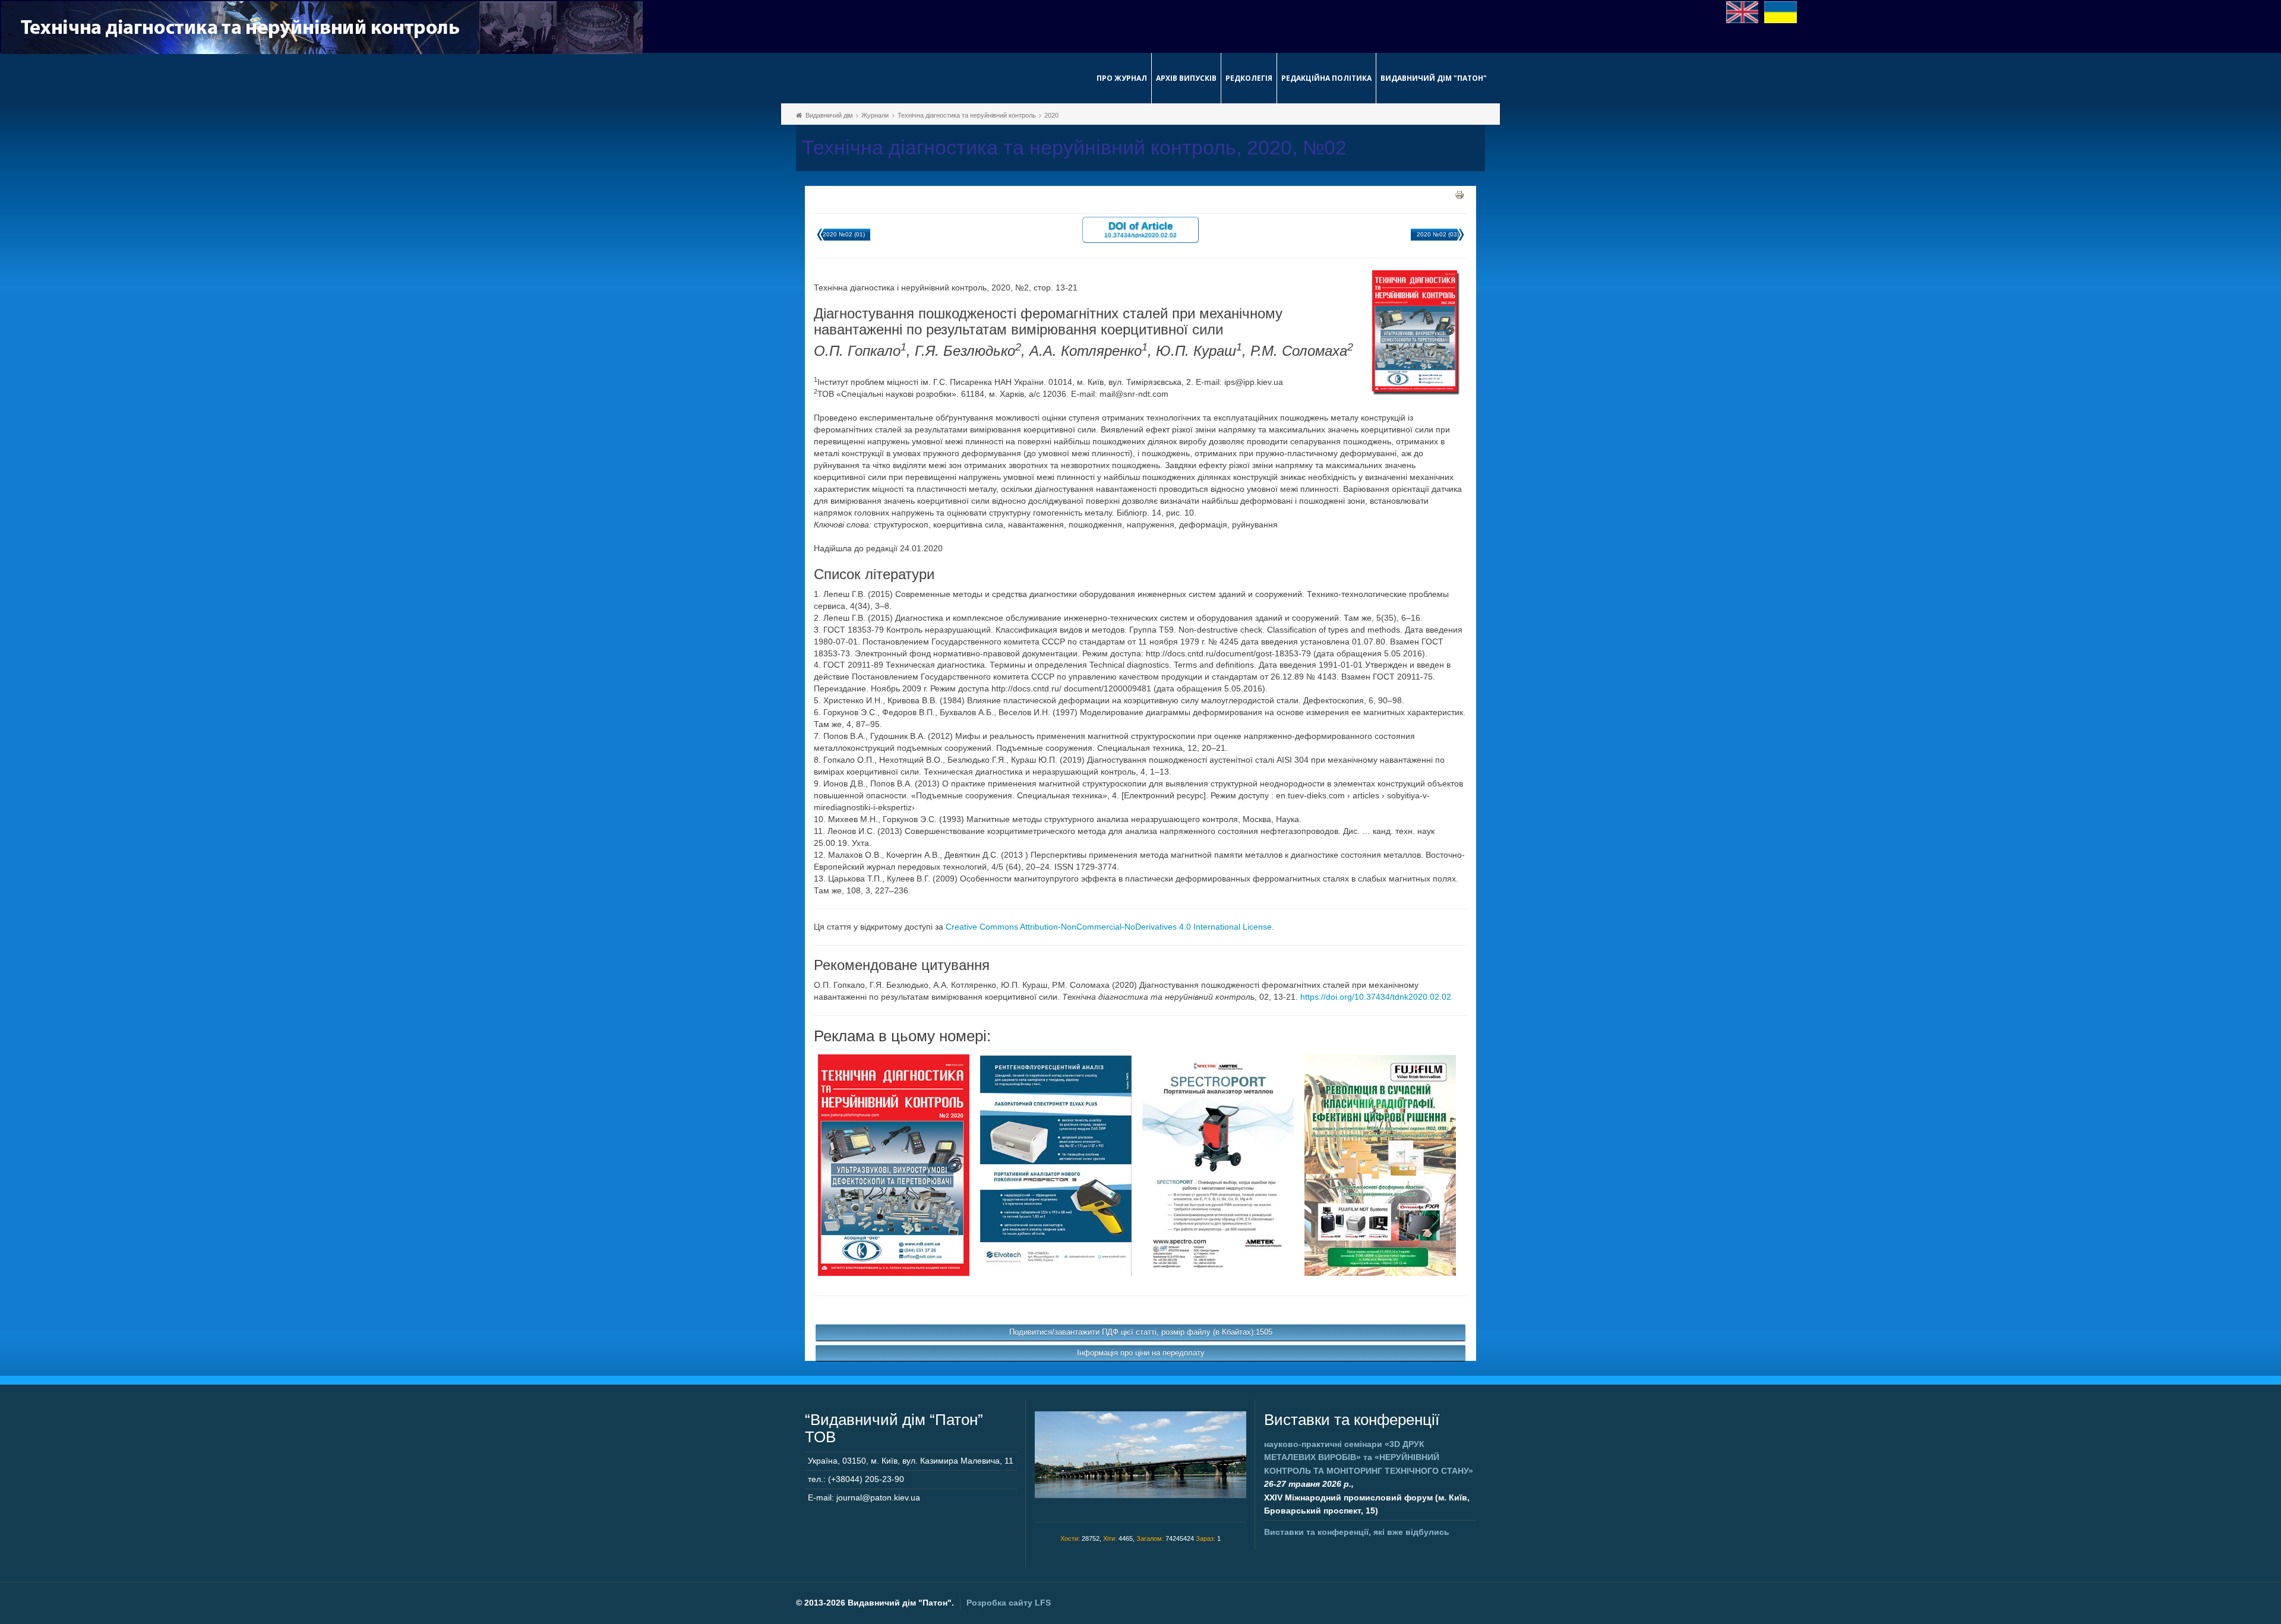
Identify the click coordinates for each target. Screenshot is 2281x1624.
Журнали (875, 115)
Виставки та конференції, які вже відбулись (1357, 1532)
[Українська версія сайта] (1781, 11)
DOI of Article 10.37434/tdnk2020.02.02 (1140, 229)
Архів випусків (1186, 78)
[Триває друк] (1459, 194)
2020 (1051, 115)
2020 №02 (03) (1438, 234)
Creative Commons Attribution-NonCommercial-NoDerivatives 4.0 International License (1109, 927)
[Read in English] (1743, 11)
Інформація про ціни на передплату (1141, 1353)
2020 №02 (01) (844, 234)
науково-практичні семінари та (1369, 1457)
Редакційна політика (1326, 78)
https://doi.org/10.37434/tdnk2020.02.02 (1376, 997)
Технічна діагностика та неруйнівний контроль (967, 115)
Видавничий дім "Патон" (1434, 78)
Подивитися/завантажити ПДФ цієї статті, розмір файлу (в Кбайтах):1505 (1141, 1332)
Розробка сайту (1009, 1603)
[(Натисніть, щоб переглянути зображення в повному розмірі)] (894, 1164)
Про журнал (1122, 78)
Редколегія (1249, 78)
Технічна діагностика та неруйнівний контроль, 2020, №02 (1074, 148)
